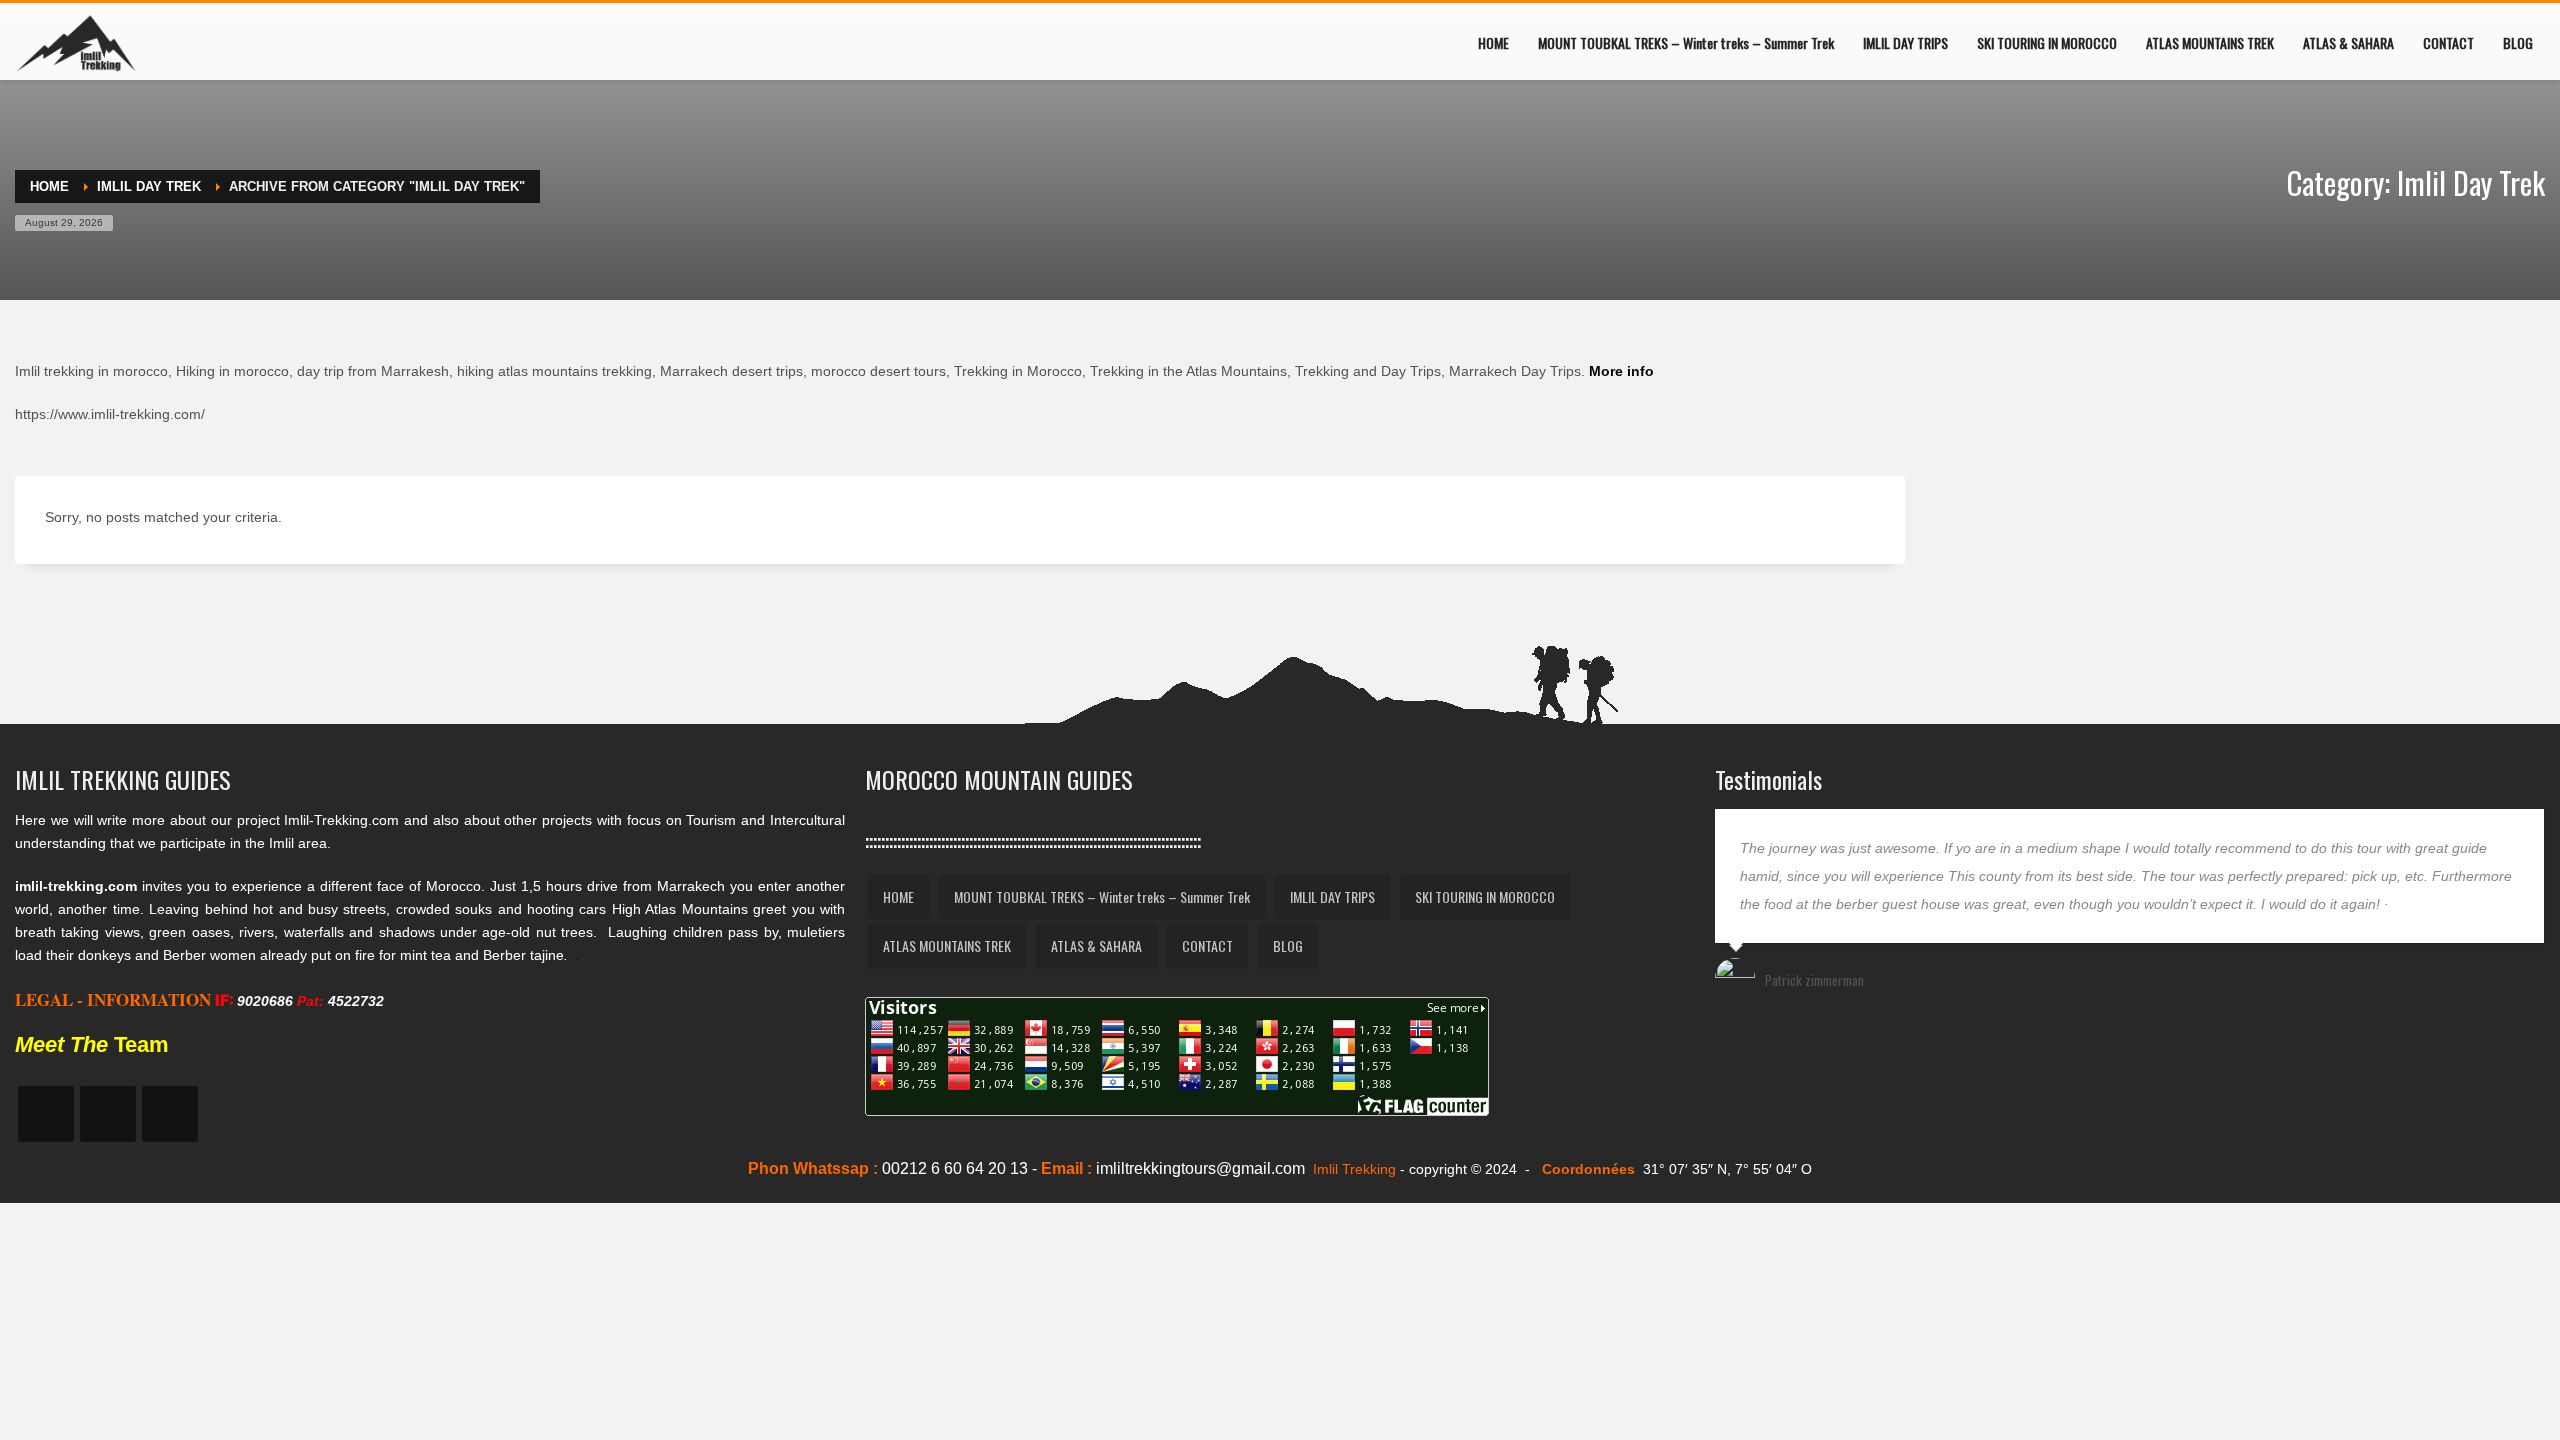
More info (1621, 371)
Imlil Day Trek (149, 186)
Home (49, 186)
